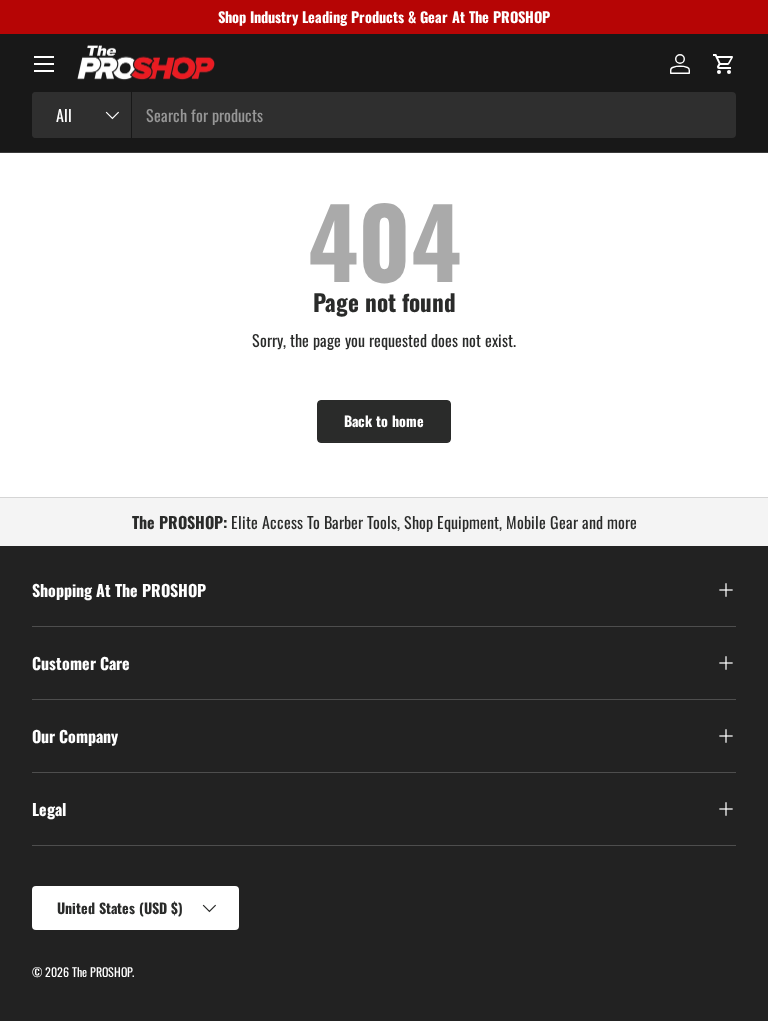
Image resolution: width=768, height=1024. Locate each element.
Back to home (384, 420)
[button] (724, 64)
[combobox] (384, 115)
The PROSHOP (102, 971)
